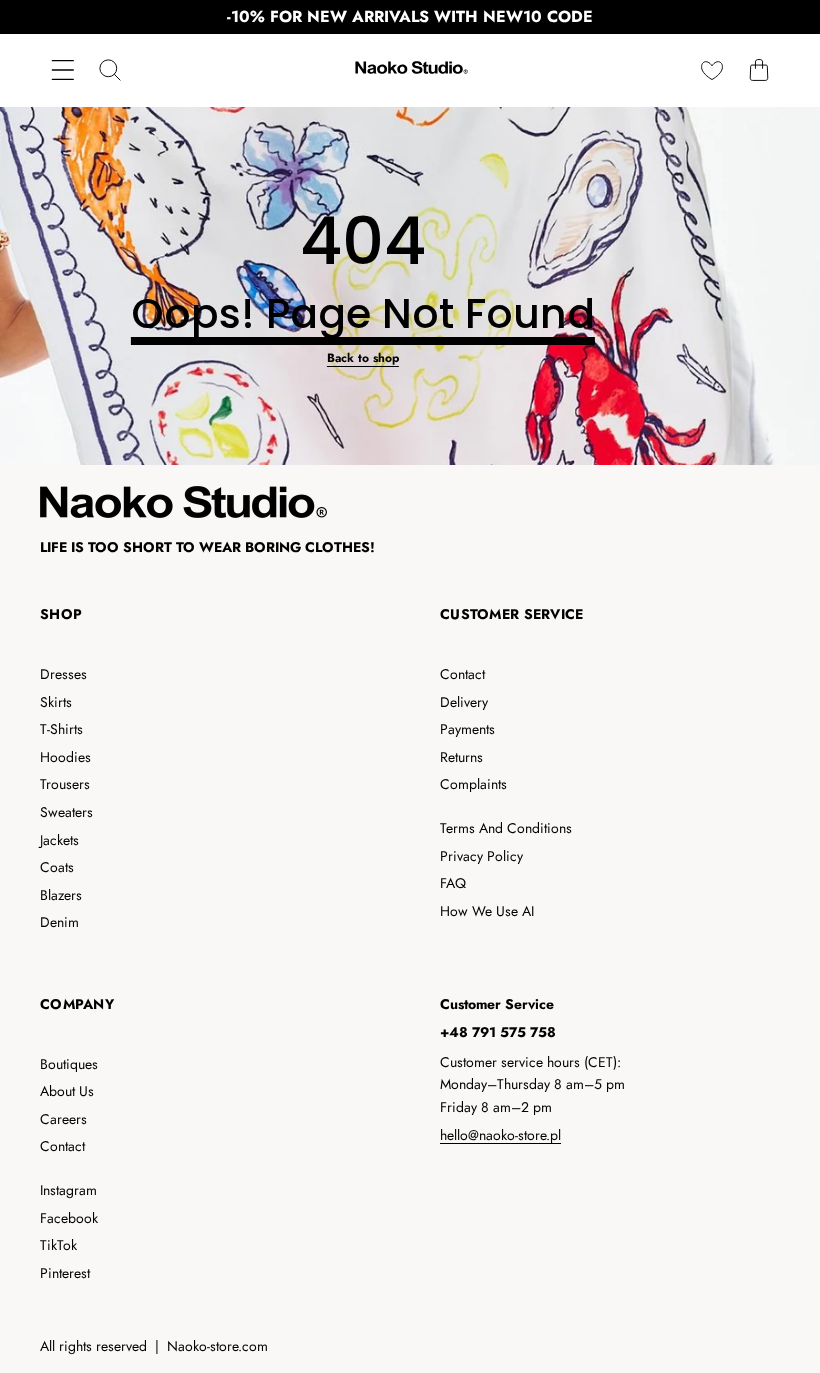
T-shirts (61, 729)
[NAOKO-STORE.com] (410, 70)
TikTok (58, 1245)
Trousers (65, 784)
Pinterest (65, 1273)
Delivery (464, 702)
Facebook (69, 1218)
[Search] (109, 70)
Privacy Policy (481, 856)
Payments (467, 729)
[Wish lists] (711, 70)
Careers (63, 1119)
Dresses (63, 674)
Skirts (56, 702)
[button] (758, 70)
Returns (461, 757)
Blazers (61, 895)
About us (67, 1091)
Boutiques (69, 1064)
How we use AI (487, 911)
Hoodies (65, 757)
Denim (59, 922)
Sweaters (66, 812)
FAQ (453, 883)
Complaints (473, 784)
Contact (462, 674)
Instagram (68, 1190)
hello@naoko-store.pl (500, 1135)
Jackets (59, 840)
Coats (57, 867)
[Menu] (62, 70)
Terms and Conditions (506, 828)
